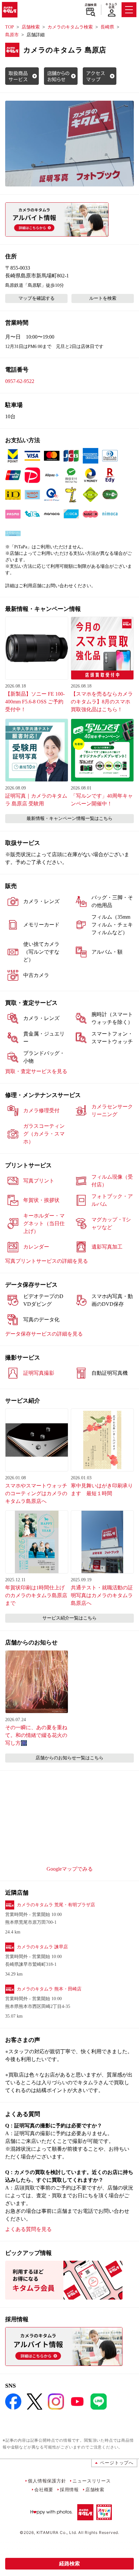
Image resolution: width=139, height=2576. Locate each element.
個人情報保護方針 (47, 2481)
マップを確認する (37, 298)
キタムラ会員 (111, 6)
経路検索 (69, 2564)
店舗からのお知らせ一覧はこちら (69, 1758)
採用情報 (69, 2489)
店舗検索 (91, 5)
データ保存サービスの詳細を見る (44, 1334)
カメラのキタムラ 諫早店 (42, 1947)
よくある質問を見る (28, 2229)
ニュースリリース (91, 2481)
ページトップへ (117, 2463)
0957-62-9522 (20, 381)
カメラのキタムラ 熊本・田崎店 (49, 1989)
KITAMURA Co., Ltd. (57, 2532)
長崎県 (107, 27)
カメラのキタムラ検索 (70, 27)
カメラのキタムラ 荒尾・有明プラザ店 (56, 1905)
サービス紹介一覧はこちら (69, 1618)
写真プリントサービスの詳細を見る (47, 1261)
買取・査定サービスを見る (36, 1071)
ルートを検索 (103, 298)
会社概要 (44, 2489)
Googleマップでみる (70, 1869)
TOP (10, 27)
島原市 (12, 35)
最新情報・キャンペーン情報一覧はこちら (69, 818)
